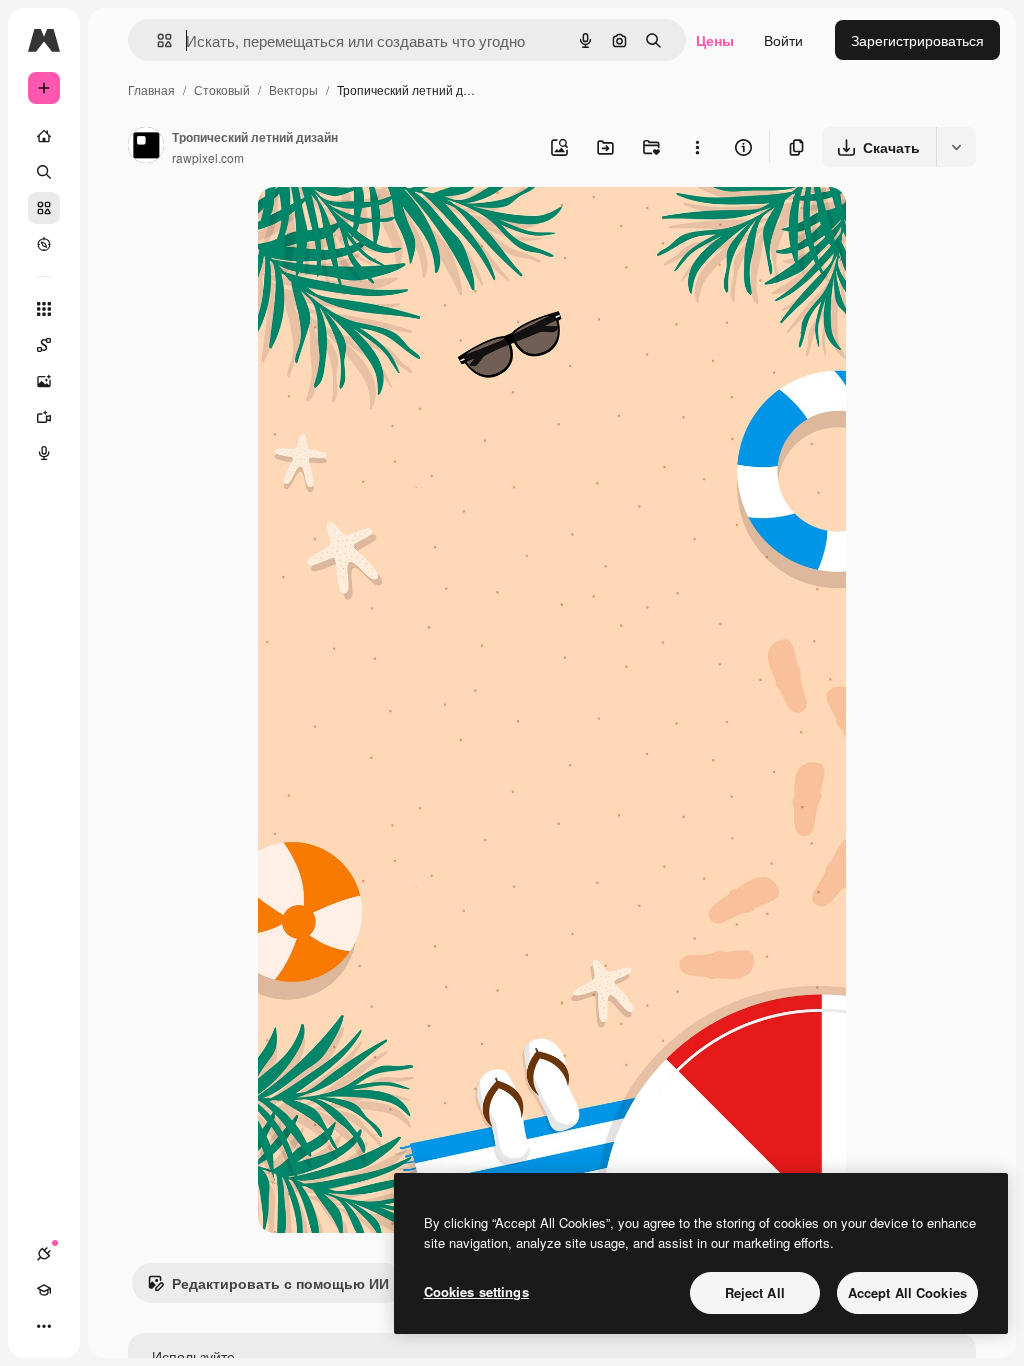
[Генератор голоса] (44, 453)
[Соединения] (44, 1254)
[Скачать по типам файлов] (956, 147)
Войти (783, 40)
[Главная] (44, 136)
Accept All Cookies (907, 1292)
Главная (151, 89)
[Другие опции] (697, 147)
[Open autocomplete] (156, 40)
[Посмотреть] (44, 244)
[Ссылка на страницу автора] (146, 147)
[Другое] (44, 1326)
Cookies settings (476, 1291)
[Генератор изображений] (44, 381)
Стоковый (222, 89)
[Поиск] (44, 172)
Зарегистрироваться (917, 40)
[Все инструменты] (44, 309)
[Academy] (44, 1290)
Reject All (755, 1292)
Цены (715, 40)
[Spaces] (44, 345)
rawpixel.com (208, 157)
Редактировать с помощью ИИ (280, 1283)
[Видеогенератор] (44, 417)
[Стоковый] (44, 208)
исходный (392, 225)
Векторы (293, 89)
